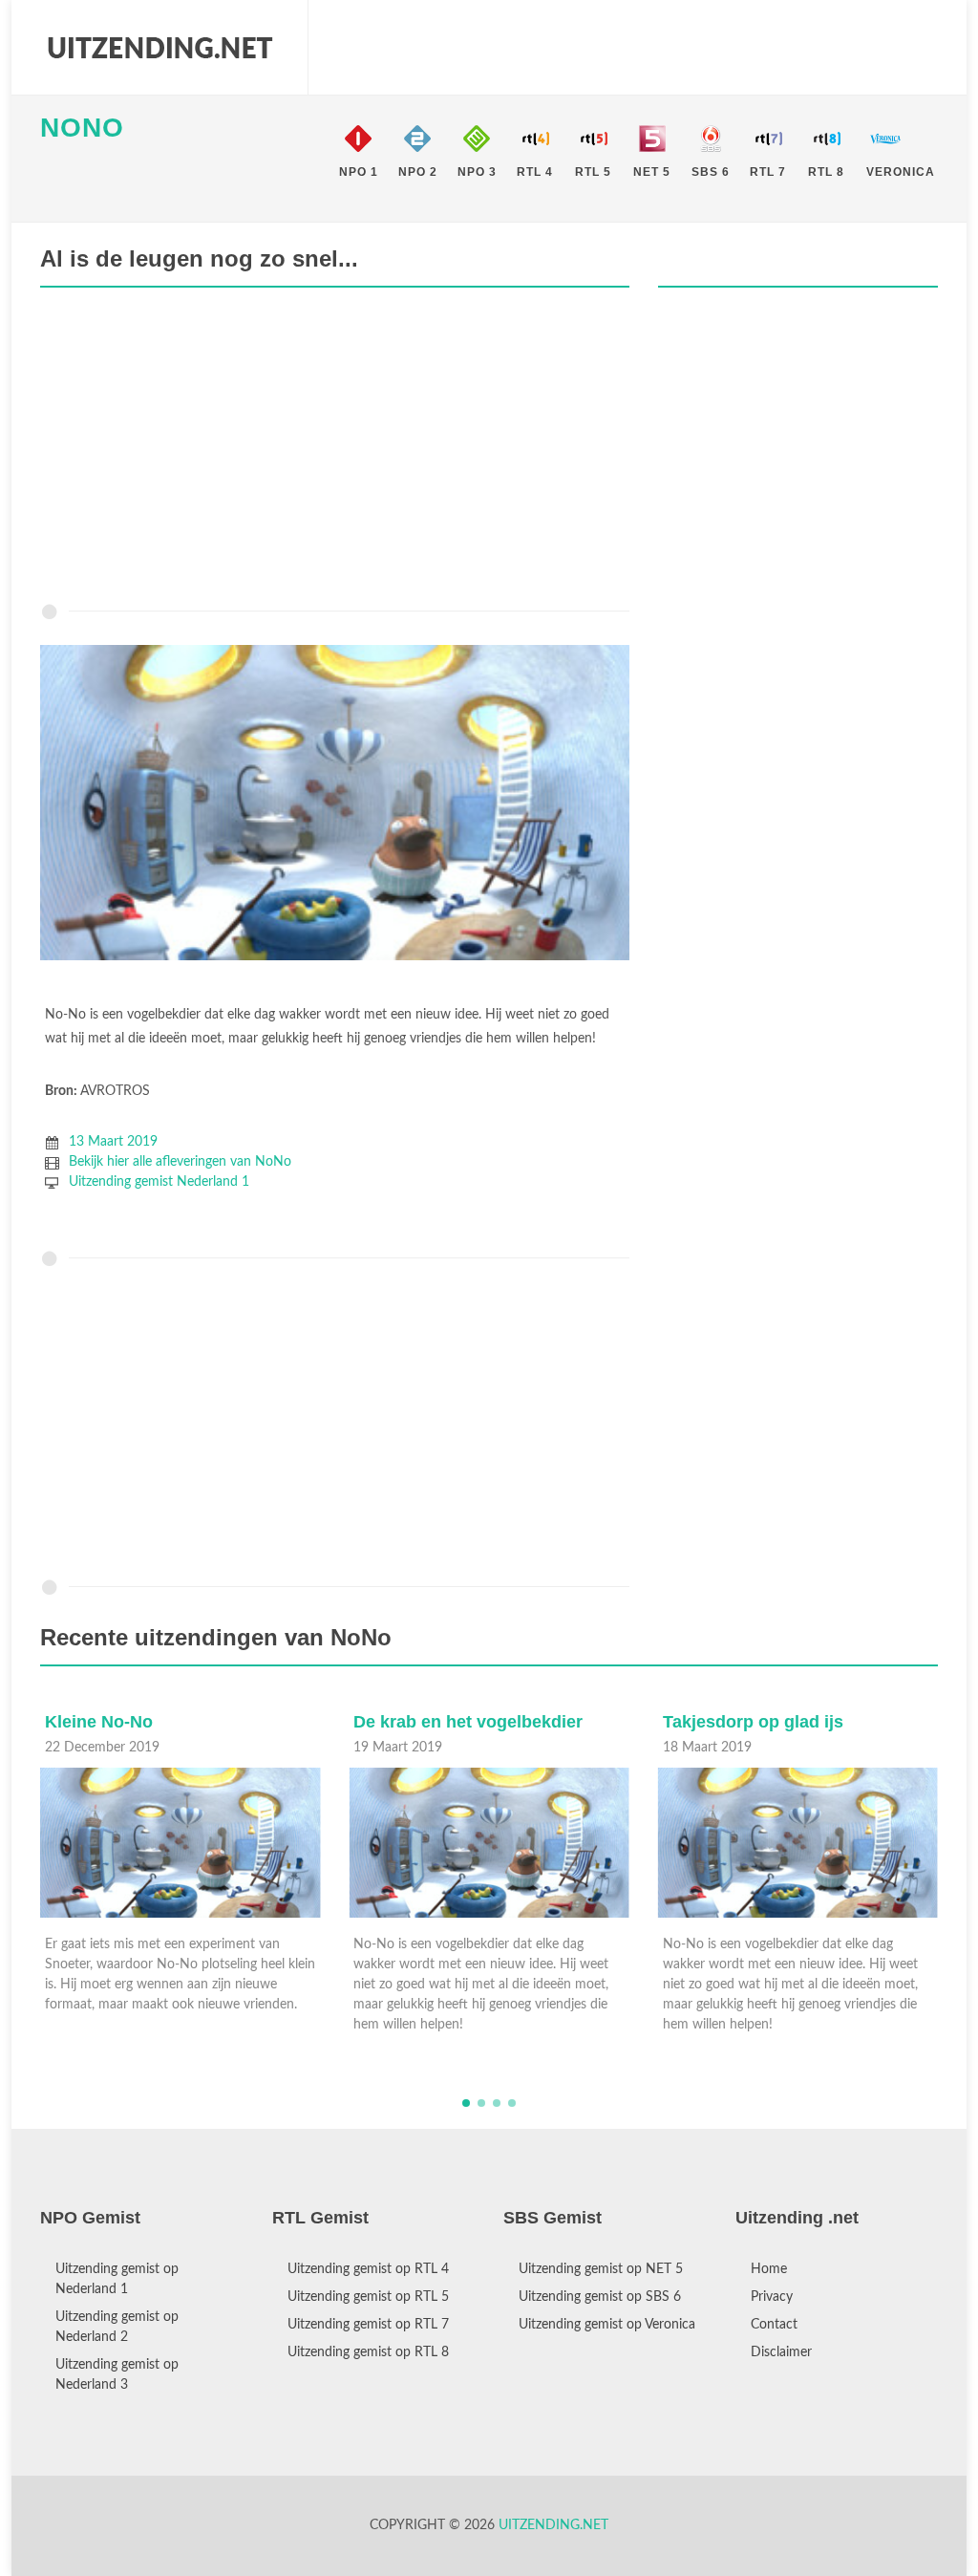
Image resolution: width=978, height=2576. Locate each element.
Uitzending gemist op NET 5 (601, 2269)
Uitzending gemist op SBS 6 (600, 2297)
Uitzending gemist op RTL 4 (368, 2269)
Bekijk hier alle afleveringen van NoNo (180, 1162)
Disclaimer (781, 2352)
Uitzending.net (553, 2525)
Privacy (772, 2297)
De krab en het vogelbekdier (159, 1722)
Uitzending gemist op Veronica (607, 2325)
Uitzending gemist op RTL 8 (368, 2352)
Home (769, 2269)
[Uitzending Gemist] (159, 48)
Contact (774, 2325)
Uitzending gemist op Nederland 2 (117, 2327)
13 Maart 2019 (113, 1142)
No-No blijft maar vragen (763, 1722)
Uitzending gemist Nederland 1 (159, 1182)
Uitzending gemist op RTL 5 (368, 2297)
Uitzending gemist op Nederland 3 (117, 2375)
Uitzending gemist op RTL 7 (368, 2325)
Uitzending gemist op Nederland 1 (117, 2279)
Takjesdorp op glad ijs (444, 1722)
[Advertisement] (335, 450)
